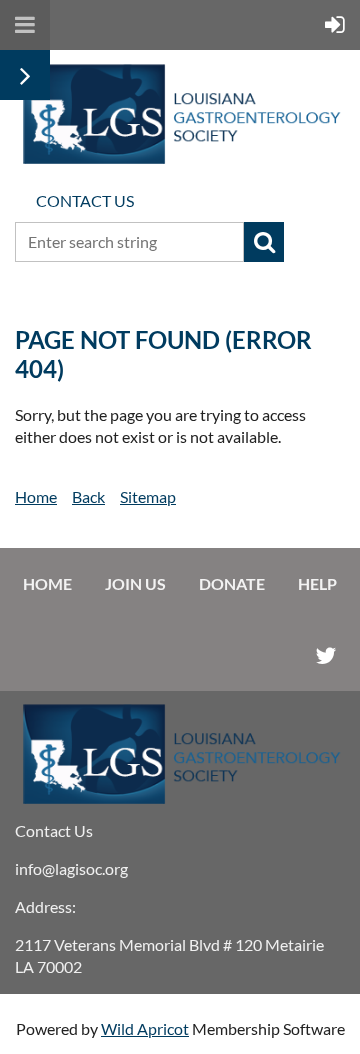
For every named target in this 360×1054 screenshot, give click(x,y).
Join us (135, 583)
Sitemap (148, 496)
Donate (232, 583)
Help (317, 583)
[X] (325, 655)
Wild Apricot (145, 1028)
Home (36, 496)
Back (88, 496)
